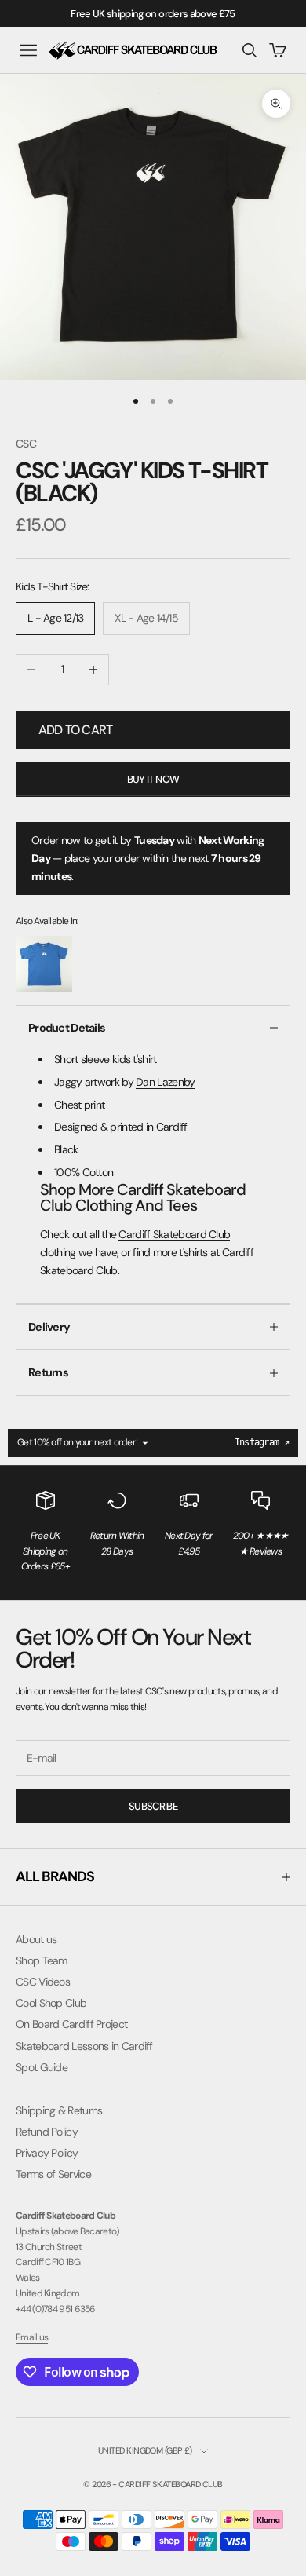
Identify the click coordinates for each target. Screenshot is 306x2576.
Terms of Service (53, 2174)
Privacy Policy (47, 2153)
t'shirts (193, 1252)
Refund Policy (47, 2132)
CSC (26, 444)
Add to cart (75, 730)
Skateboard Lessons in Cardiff (84, 2046)
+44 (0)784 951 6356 (56, 2309)
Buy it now (153, 779)
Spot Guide (42, 2067)
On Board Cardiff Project (71, 2024)
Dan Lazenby (165, 1082)
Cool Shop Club (51, 2003)
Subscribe (153, 1806)
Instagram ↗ (262, 1442)
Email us (32, 2337)
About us (36, 1939)
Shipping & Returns (59, 2110)
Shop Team (42, 1960)
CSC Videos (43, 1982)
